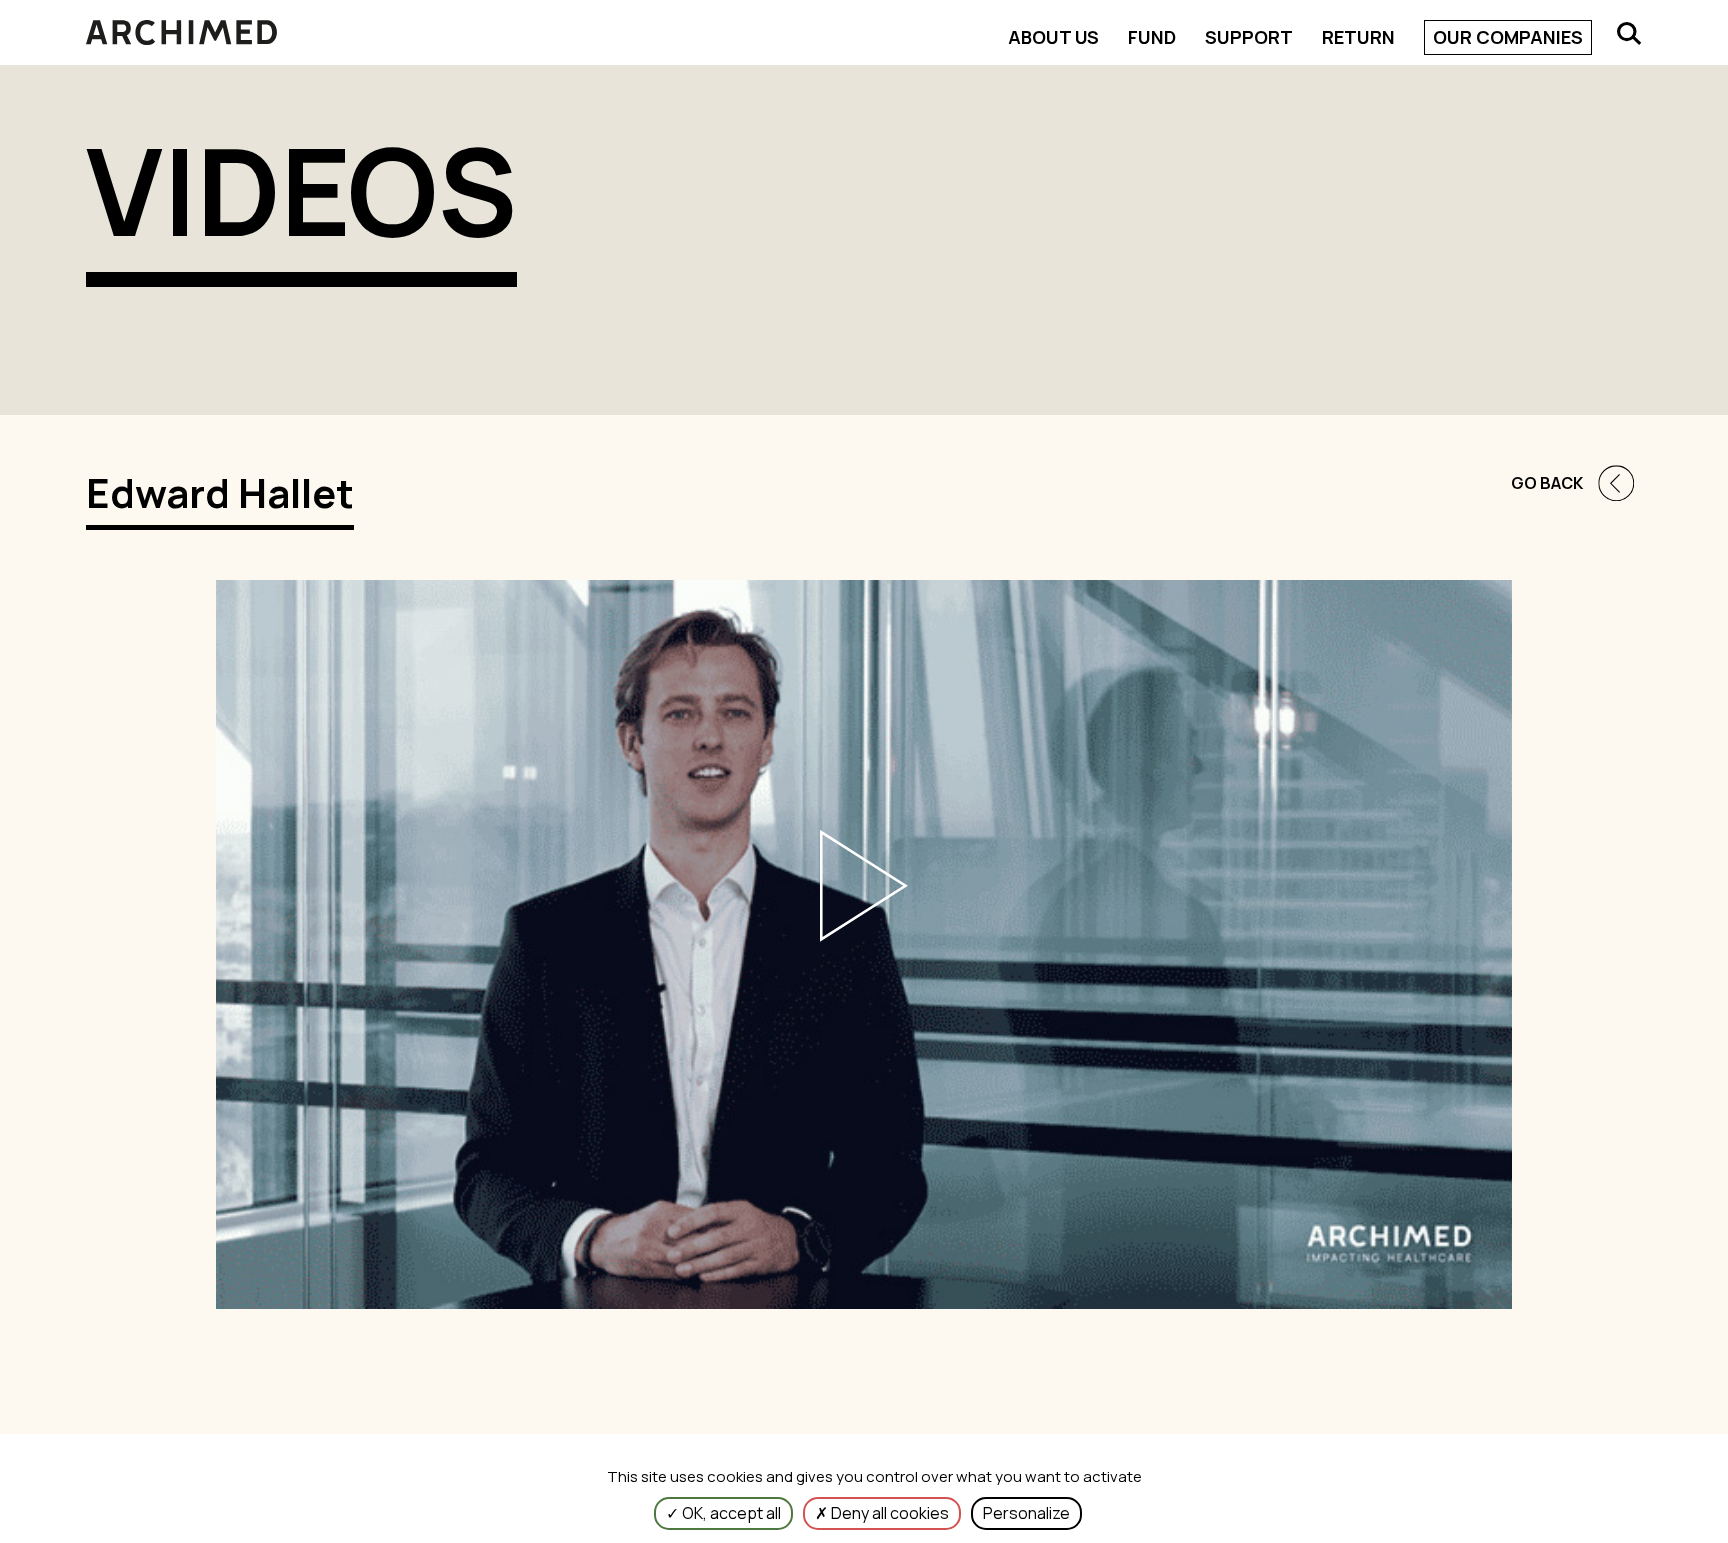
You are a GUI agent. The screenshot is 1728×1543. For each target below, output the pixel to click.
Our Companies (1508, 37)
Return (1358, 37)
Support (1249, 37)
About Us (1053, 37)
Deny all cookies (888, 1513)
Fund (1152, 37)
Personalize (1026, 1513)
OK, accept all (730, 1513)
